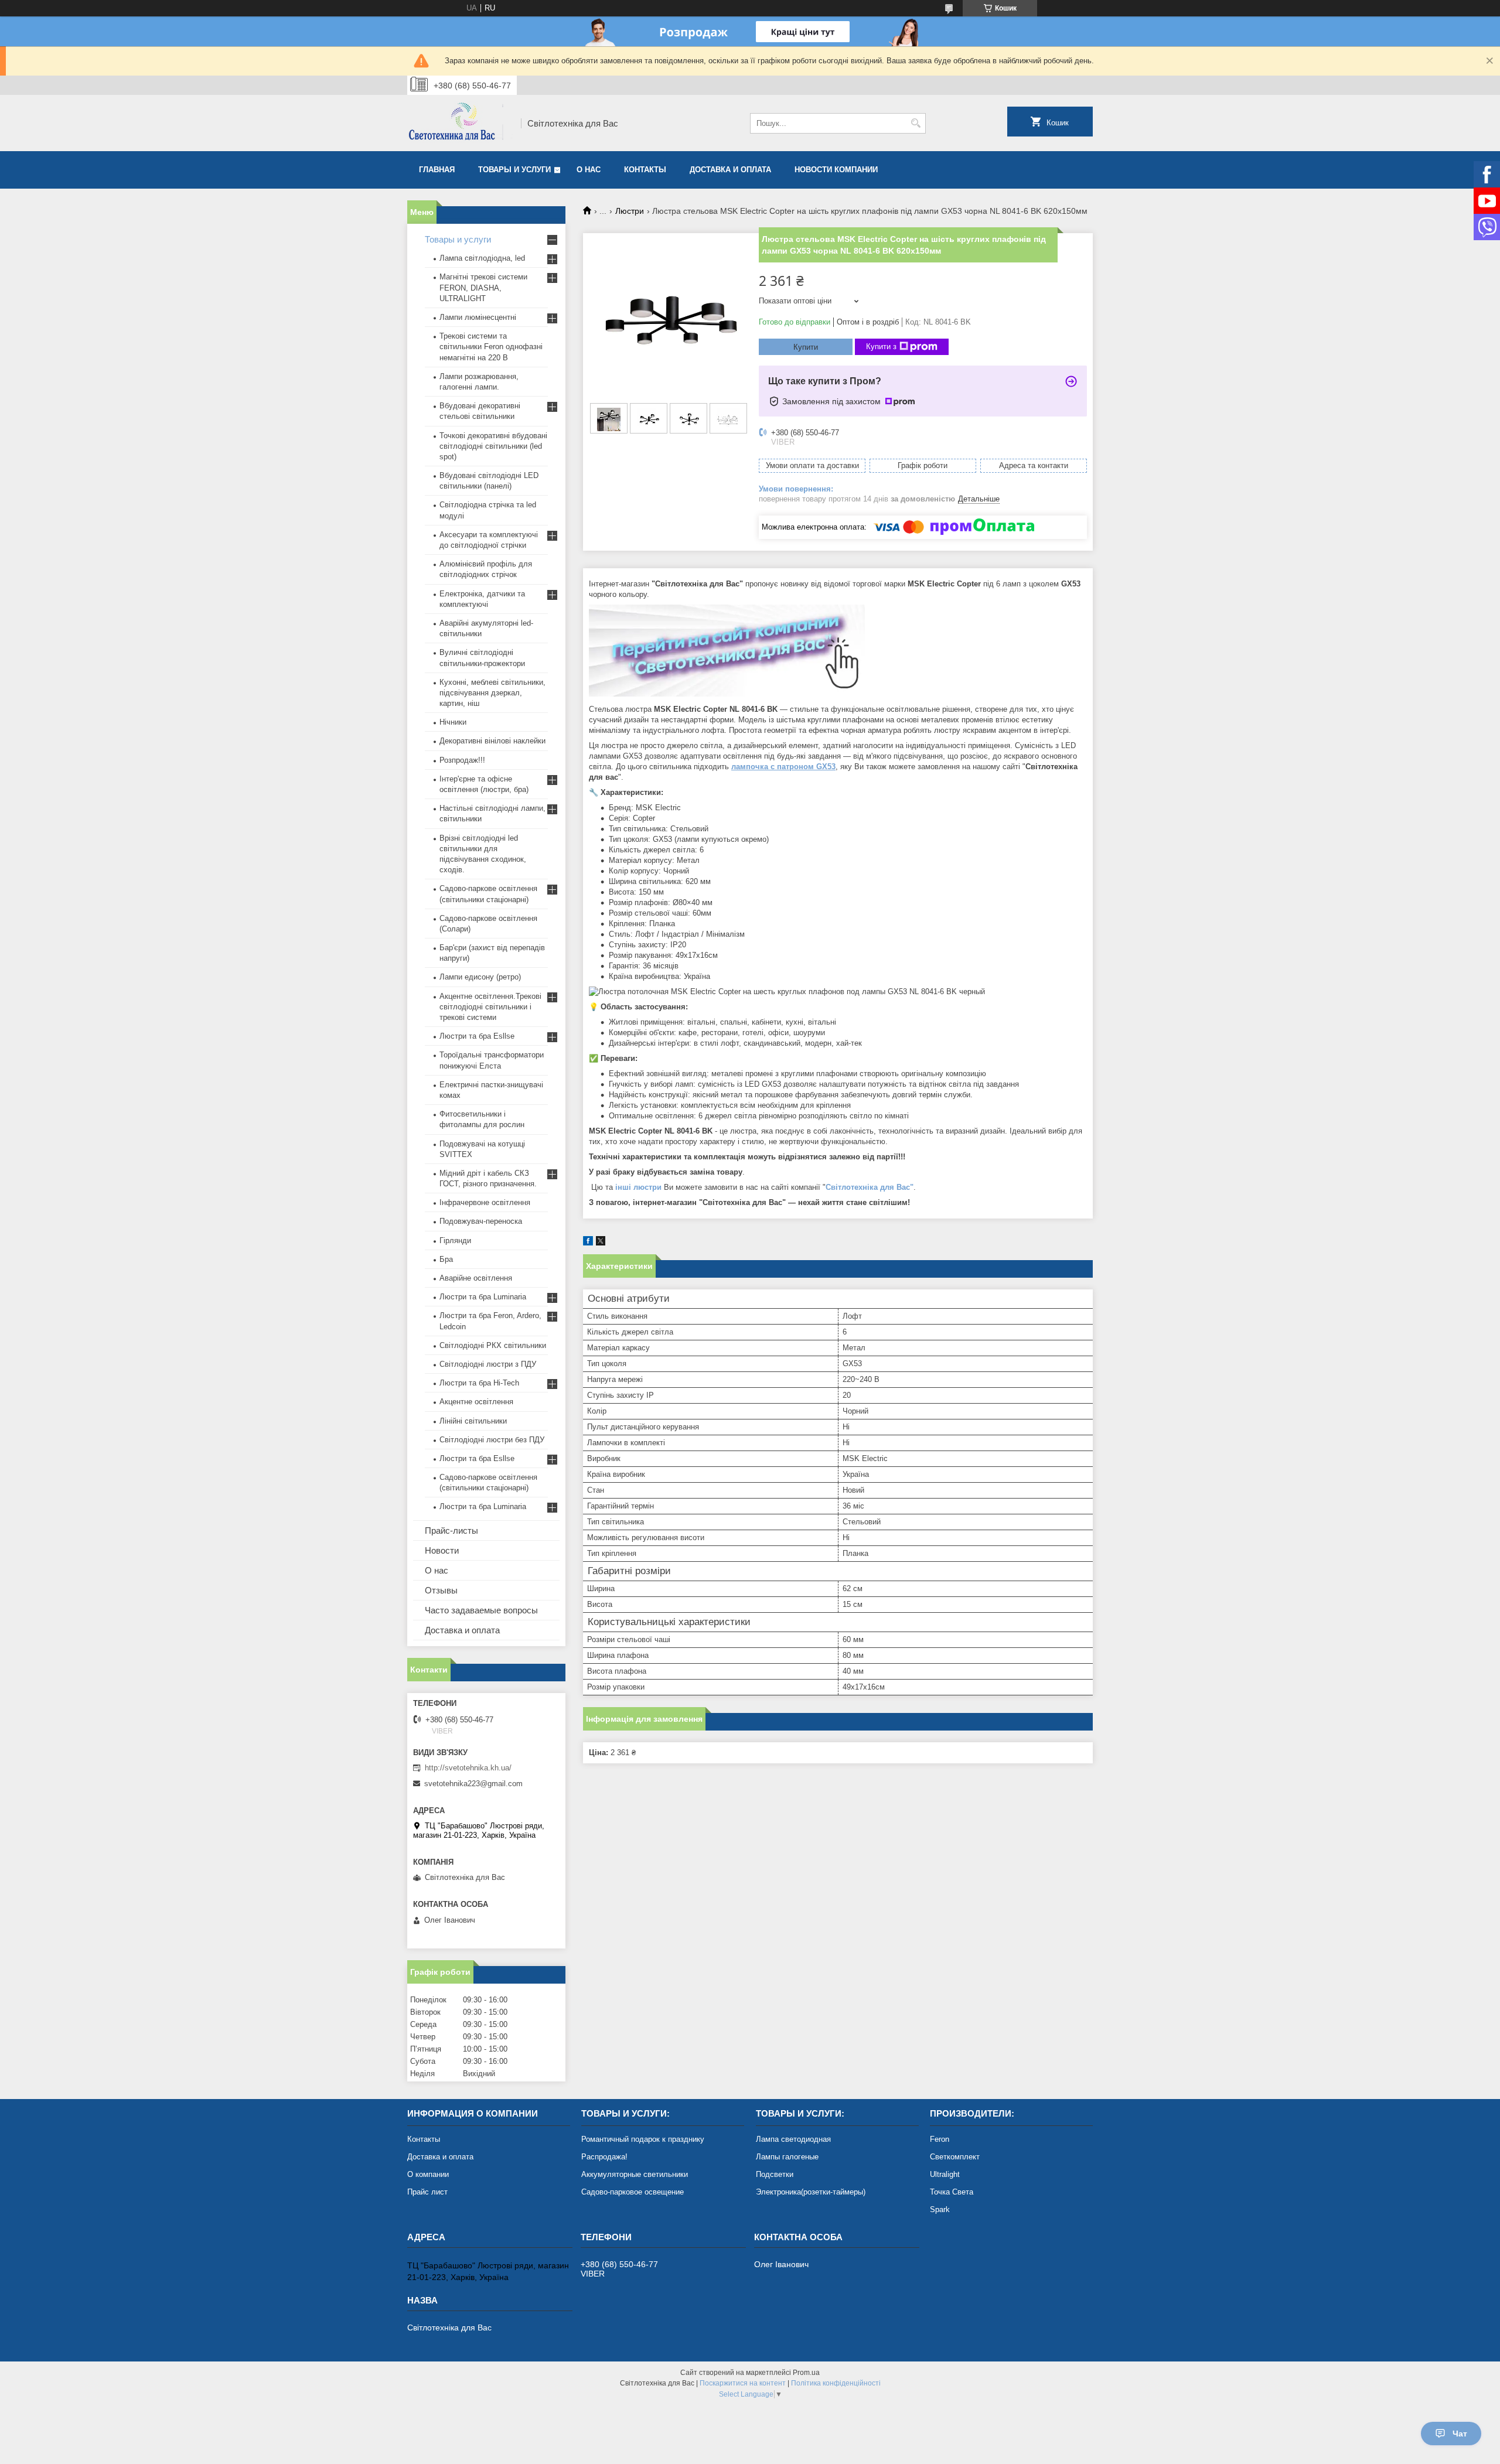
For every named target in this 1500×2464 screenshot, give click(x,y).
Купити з (881, 347)
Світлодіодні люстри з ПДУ (488, 1364)
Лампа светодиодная (793, 2139)
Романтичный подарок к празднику (643, 2139)
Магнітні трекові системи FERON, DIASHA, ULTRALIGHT (483, 287)
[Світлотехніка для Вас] (460, 123)
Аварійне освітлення (476, 1278)
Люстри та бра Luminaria (483, 1297)
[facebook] (588, 1243)
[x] (601, 1243)
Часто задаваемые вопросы (481, 1610)
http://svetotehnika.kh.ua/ (468, 1768)
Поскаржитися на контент (743, 2383)
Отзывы (441, 1590)
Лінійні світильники (473, 1421)
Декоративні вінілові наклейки (492, 741)
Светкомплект (955, 2157)
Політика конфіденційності (836, 2383)
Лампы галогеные (787, 2157)
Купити (806, 347)
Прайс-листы (451, 1530)
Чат (1460, 2434)
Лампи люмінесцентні (478, 317)
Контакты (645, 170)
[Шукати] (916, 123)
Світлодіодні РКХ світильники (493, 1345)
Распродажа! (604, 2157)
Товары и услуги (514, 170)
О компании (428, 2174)
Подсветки (775, 2174)
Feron (940, 2139)
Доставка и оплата (730, 170)
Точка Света (952, 2192)
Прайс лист (427, 2192)
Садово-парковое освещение (633, 2192)
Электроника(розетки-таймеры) (811, 2192)
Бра (446, 1259)
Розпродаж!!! (462, 760)
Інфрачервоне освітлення (485, 1202)
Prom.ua (806, 2373)
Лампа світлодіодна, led (482, 258)
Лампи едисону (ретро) (480, 977)
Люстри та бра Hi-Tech (479, 1383)
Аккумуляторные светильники (635, 2174)
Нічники (453, 722)
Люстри (630, 211)
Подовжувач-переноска (481, 1221)
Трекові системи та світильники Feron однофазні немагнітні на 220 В (491, 347)
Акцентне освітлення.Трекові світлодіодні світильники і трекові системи (490, 1007)
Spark (940, 2209)
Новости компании (836, 170)
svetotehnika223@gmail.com (473, 1784)
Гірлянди (455, 1240)
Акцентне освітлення (476, 1402)
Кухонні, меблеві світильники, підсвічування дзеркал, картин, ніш (492, 693)
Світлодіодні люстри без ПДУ (492, 1440)
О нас (589, 170)
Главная (437, 170)
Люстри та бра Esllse (477, 1036)
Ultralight (945, 2174)
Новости (442, 1550)
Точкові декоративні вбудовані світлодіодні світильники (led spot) (493, 446)
